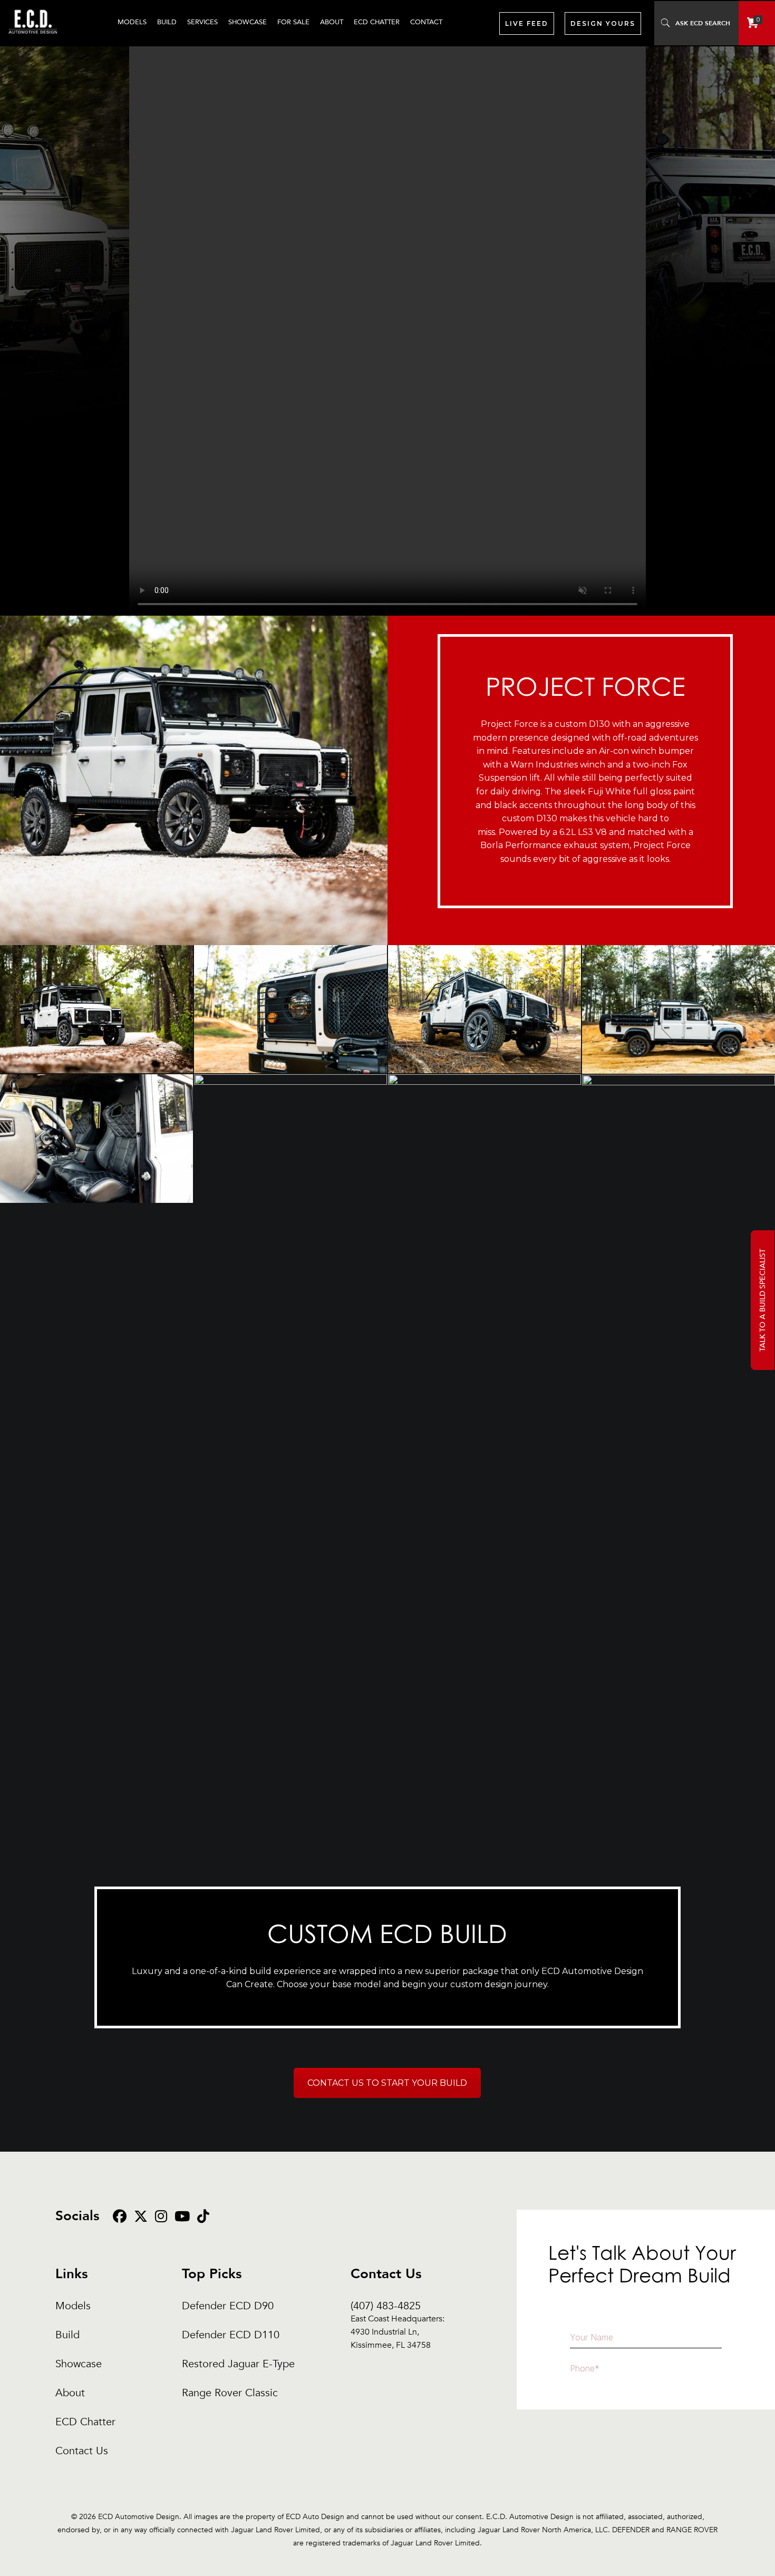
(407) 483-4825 (398, 2306)
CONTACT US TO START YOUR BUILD (387, 2083)
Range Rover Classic (230, 2393)
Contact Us (82, 2451)
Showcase (79, 2364)
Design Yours (603, 23)
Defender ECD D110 (231, 2335)
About (70, 2393)
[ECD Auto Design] (33, 40)
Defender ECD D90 (228, 2306)
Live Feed (527, 23)
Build (67, 2335)
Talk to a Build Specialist (763, 1300)
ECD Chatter (85, 2422)
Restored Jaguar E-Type (238, 2364)
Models (73, 2306)
